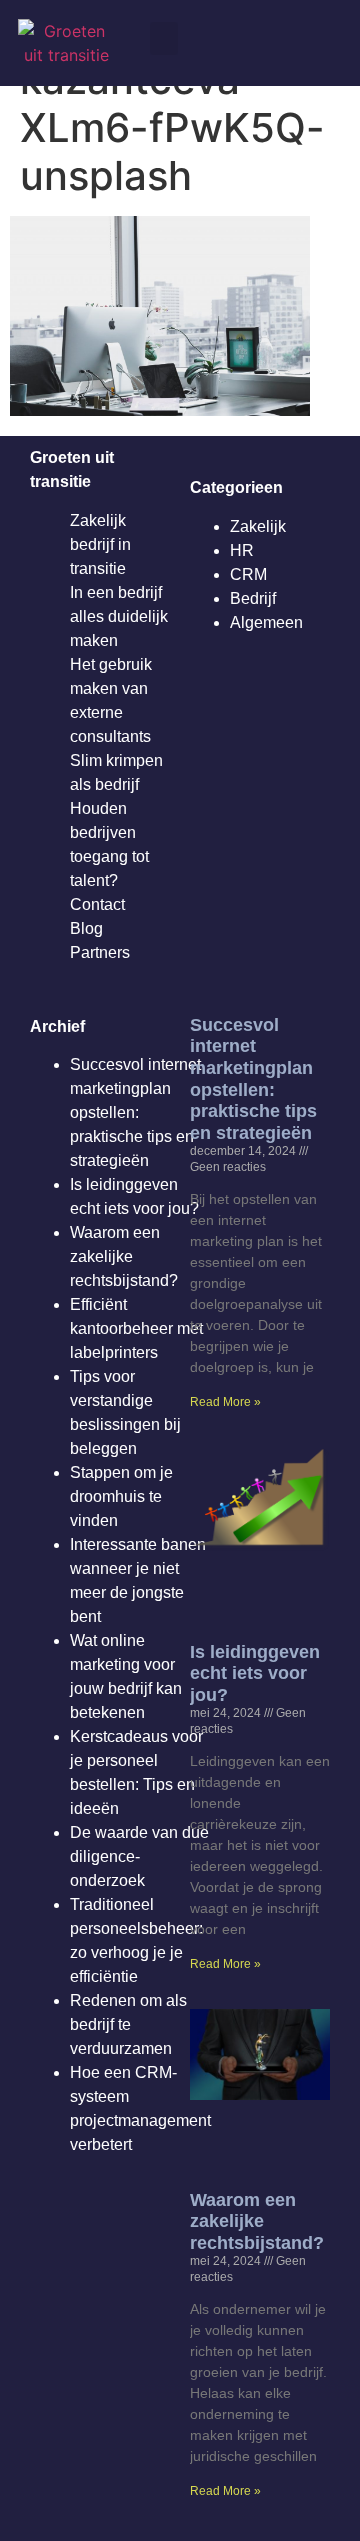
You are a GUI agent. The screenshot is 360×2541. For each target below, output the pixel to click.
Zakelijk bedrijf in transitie (100, 544)
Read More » (225, 1402)
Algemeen (266, 622)
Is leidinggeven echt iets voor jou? (255, 1673)
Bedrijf (253, 598)
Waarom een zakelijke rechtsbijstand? (124, 1256)
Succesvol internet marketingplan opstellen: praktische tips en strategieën (135, 1112)
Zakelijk (258, 526)
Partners (100, 952)
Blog (86, 928)
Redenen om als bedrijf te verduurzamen (128, 2024)
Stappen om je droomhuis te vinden (121, 1496)
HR (242, 550)
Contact (97, 904)
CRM (248, 574)
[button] (164, 38)
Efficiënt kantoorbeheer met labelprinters (136, 1328)
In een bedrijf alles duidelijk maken (119, 616)
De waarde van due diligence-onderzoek (139, 1856)
